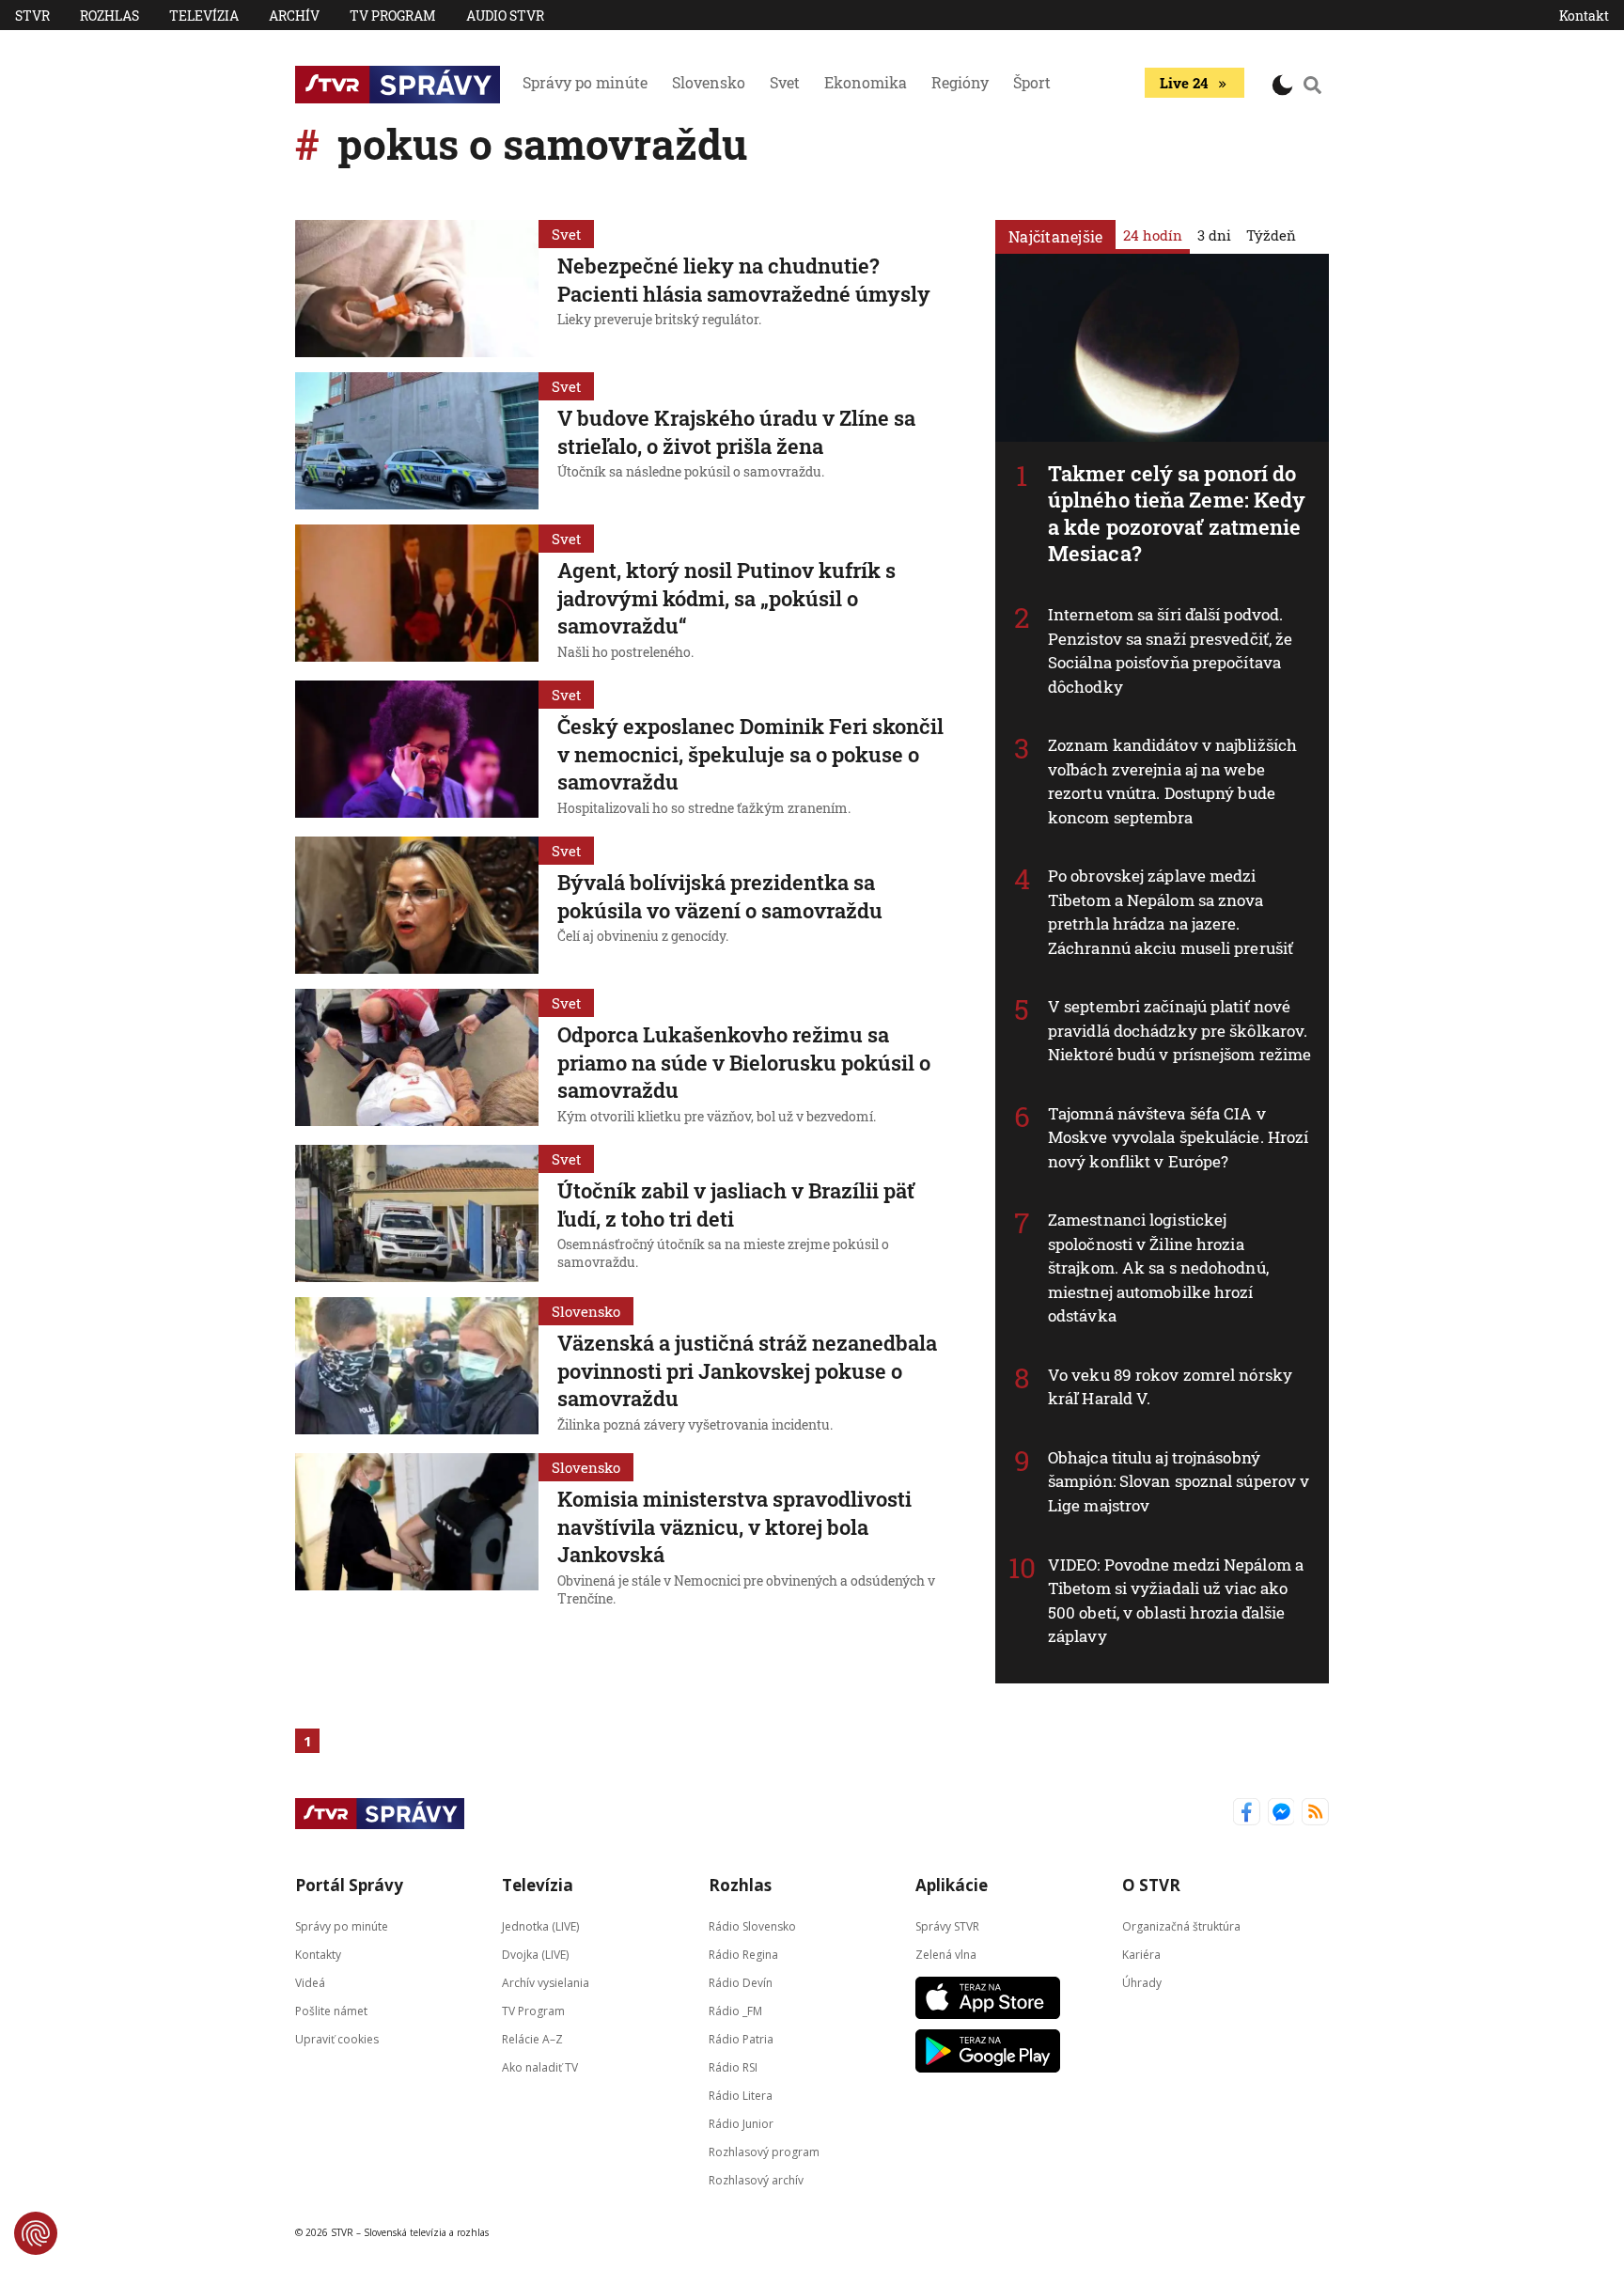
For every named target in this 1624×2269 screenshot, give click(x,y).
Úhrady (1142, 1982)
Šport (1032, 82)
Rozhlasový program (764, 2151)
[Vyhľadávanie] (1313, 85)
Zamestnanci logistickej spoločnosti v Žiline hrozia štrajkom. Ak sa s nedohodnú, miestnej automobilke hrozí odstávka (1158, 1268)
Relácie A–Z (532, 2038)
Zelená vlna (946, 1954)
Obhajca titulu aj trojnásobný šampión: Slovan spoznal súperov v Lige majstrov (1179, 1481)
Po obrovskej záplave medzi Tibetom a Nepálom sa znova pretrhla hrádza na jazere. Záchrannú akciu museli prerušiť (1171, 912)
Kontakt (1584, 16)
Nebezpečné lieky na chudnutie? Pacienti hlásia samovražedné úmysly (744, 280)
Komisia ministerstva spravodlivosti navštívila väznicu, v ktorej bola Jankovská (734, 1526)
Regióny (960, 82)
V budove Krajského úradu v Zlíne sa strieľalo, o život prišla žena (736, 432)
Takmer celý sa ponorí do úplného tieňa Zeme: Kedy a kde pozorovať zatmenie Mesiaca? (1177, 514)
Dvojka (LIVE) (535, 1954)
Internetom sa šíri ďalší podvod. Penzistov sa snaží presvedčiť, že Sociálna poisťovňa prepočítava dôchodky (1170, 650)
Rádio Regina (743, 1954)
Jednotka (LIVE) (540, 1925)
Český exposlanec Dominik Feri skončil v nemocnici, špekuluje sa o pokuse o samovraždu (750, 754)
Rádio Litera (741, 2095)
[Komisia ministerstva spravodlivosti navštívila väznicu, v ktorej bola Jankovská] (417, 1533)
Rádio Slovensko (752, 1925)
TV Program (393, 16)
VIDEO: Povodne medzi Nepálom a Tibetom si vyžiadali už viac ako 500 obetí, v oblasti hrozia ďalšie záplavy (1176, 1601)
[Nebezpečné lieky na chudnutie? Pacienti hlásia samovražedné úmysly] (417, 289)
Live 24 (1184, 83)
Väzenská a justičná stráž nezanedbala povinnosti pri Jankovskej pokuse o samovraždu (747, 1370)
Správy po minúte (585, 82)
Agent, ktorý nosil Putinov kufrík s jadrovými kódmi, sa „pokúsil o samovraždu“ (726, 598)
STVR (32, 16)
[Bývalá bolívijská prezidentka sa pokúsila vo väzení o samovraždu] (417, 905)
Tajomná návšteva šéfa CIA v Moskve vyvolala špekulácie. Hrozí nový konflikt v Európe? (1178, 1137)
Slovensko (709, 82)
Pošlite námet (331, 2010)
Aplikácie (952, 1885)
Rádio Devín (741, 1982)
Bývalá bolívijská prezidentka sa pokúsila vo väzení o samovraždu (720, 896)
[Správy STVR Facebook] (1247, 1814)
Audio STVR (505, 16)
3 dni (1214, 235)
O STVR (1151, 1885)
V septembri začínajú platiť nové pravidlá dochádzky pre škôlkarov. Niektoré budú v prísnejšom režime (1179, 1030)
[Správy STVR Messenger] (1281, 1814)
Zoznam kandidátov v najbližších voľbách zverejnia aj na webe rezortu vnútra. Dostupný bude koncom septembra (1172, 781)
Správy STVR (947, 1925)
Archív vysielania (546, 1982)
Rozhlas (109, 16)
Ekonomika (866, 82)
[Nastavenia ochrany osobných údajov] (36, 2233)
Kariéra (1141, 1954)
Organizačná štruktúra (1181, 1925)
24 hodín (1153, 235)
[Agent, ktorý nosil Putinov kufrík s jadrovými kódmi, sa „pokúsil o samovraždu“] (417, 595)
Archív (294, 16)
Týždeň (1271, 235)
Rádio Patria (741, 2038)
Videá (310, 1982)
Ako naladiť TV (540, 2066)
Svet (785, 82)
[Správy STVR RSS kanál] (1315, 1814)
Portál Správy (349, 1885)
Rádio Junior (741, 2123)
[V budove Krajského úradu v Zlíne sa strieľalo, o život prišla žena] (417, 441)
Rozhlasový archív (756, 2179)
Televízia (204, 16)
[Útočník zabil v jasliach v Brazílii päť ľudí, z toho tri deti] (417, 1213)
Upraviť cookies (337, 2038)
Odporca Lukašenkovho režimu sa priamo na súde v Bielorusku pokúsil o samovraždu (744, 1062)
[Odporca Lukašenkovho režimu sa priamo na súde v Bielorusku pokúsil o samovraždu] (417, 1059)
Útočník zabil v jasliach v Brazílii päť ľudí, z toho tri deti (736, 1205)
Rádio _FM (735, 2010)
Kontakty (318, 1954)
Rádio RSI (733, 2066)
